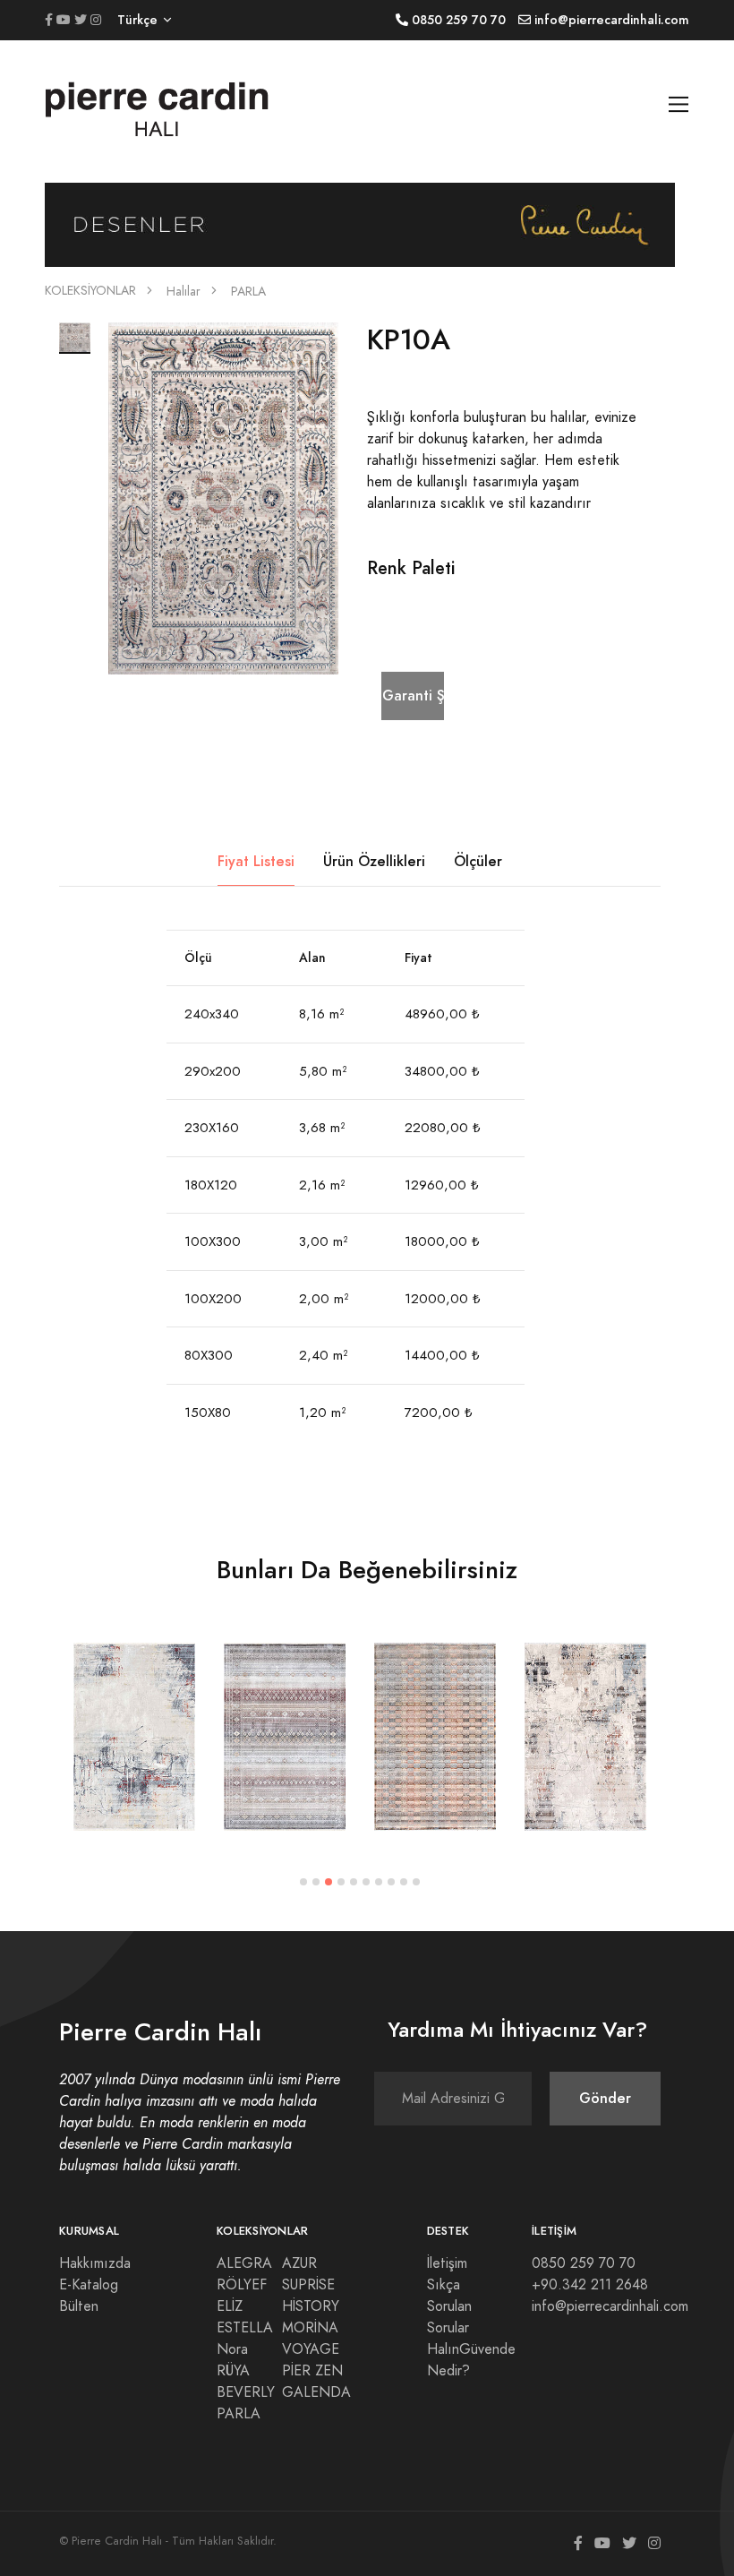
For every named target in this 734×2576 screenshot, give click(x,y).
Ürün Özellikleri (374, 861)
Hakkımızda (95, 2263)
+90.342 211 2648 (590, 2285)
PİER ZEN (312, 2371)
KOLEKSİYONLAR (90, 291)
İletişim (447, 2263)
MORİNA (310, 2328)
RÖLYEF (242, 2285)
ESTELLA (245, 2328)
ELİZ (230, 2306)
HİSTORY (311, 2306)
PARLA (248, 292)
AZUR (299, 2263)
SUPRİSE (308, 2285)
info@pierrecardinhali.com (610, 2306)
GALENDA (316, 2392)
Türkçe (137, 20)
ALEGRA (244, 2263)
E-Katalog (89, 2285)
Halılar (183, 292)
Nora (232, 2349)
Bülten (79, 2306)
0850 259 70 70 (584, 2263)
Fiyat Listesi (256, 861)
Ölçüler (478, 861)
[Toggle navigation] (679, 104)
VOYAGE (311, 2349)
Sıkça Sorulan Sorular (449, 2306)
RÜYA (233, 2371)
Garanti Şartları (413, 696)
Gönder (605, 2098)
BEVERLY (246, 2392)
